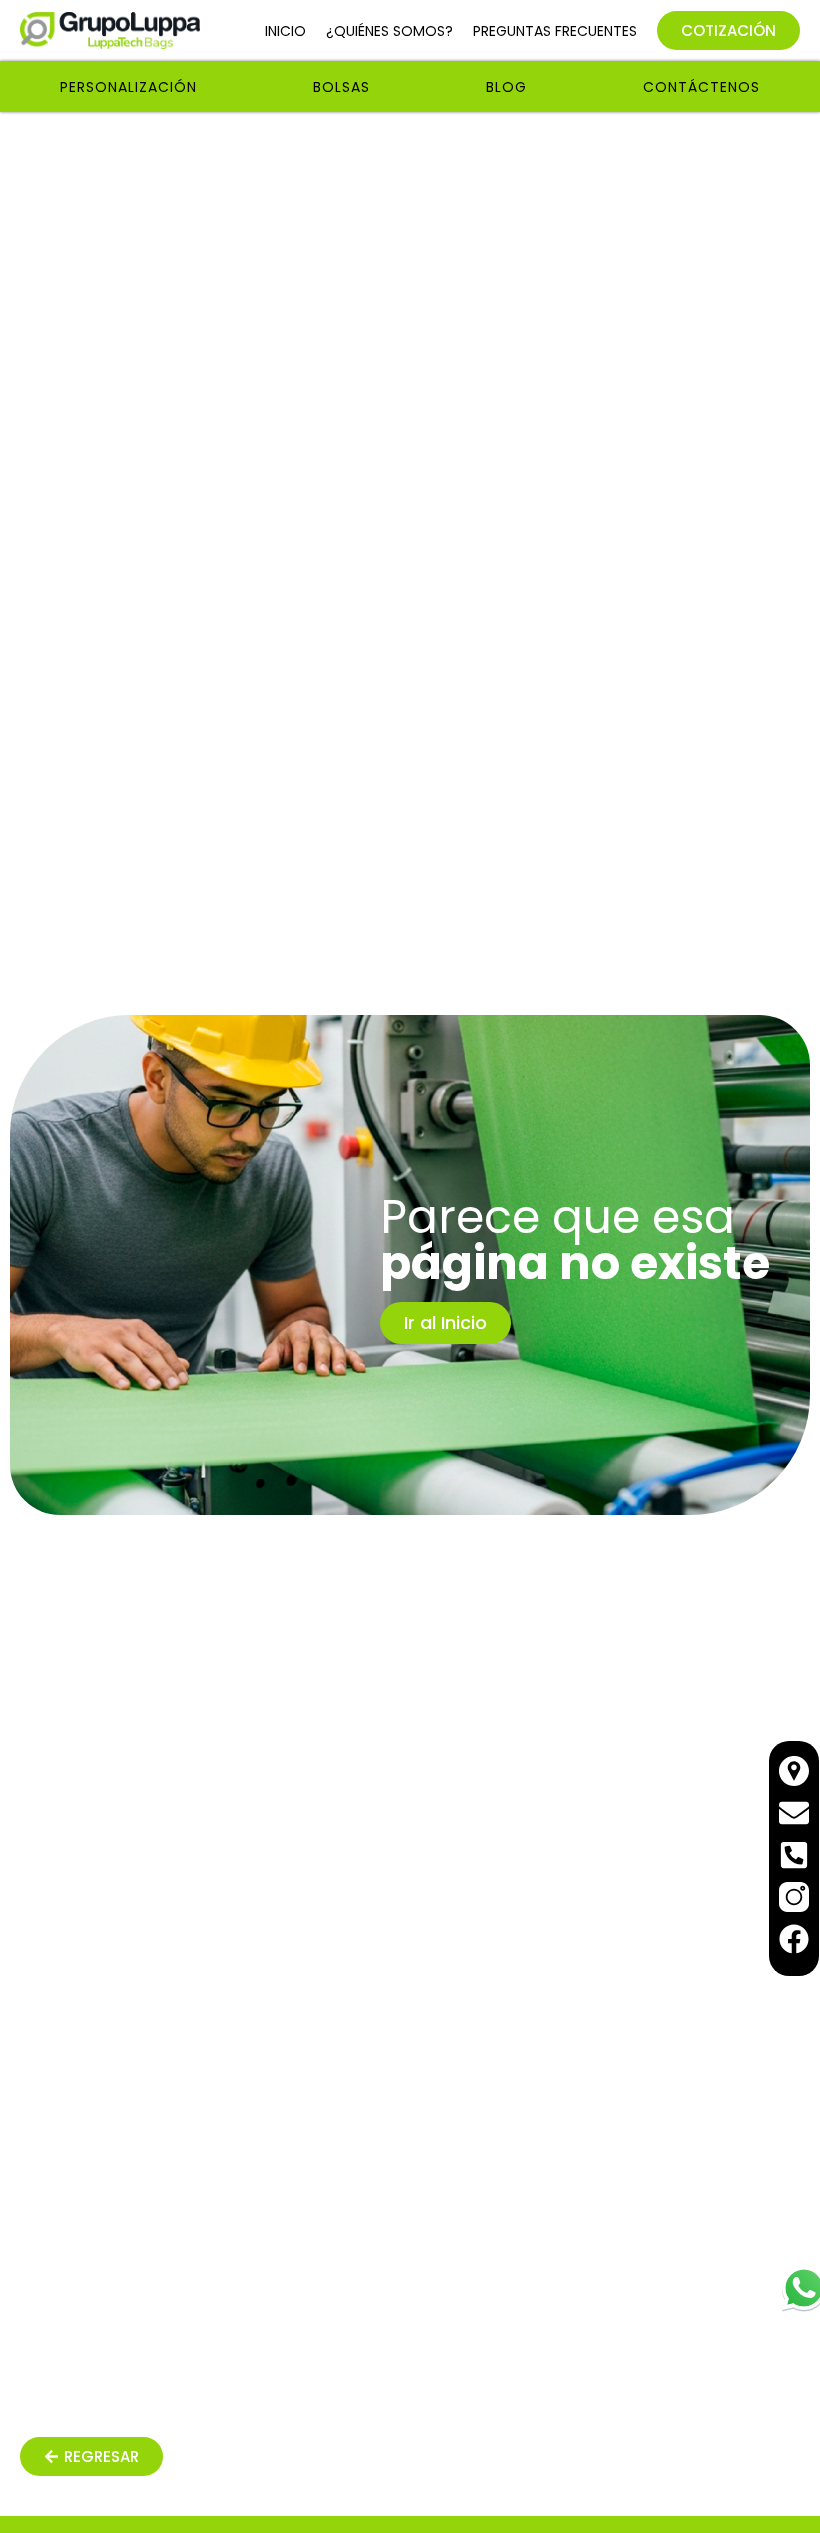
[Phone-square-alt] (794, 1855)
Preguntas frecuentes (555, 31)
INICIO (285, 31)
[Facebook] (794, 1939)
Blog (506, 87)
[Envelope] (794, 1813)
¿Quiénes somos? (389, 31)
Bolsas (341, 87)
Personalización (128, 87)
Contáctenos (701, 87)
